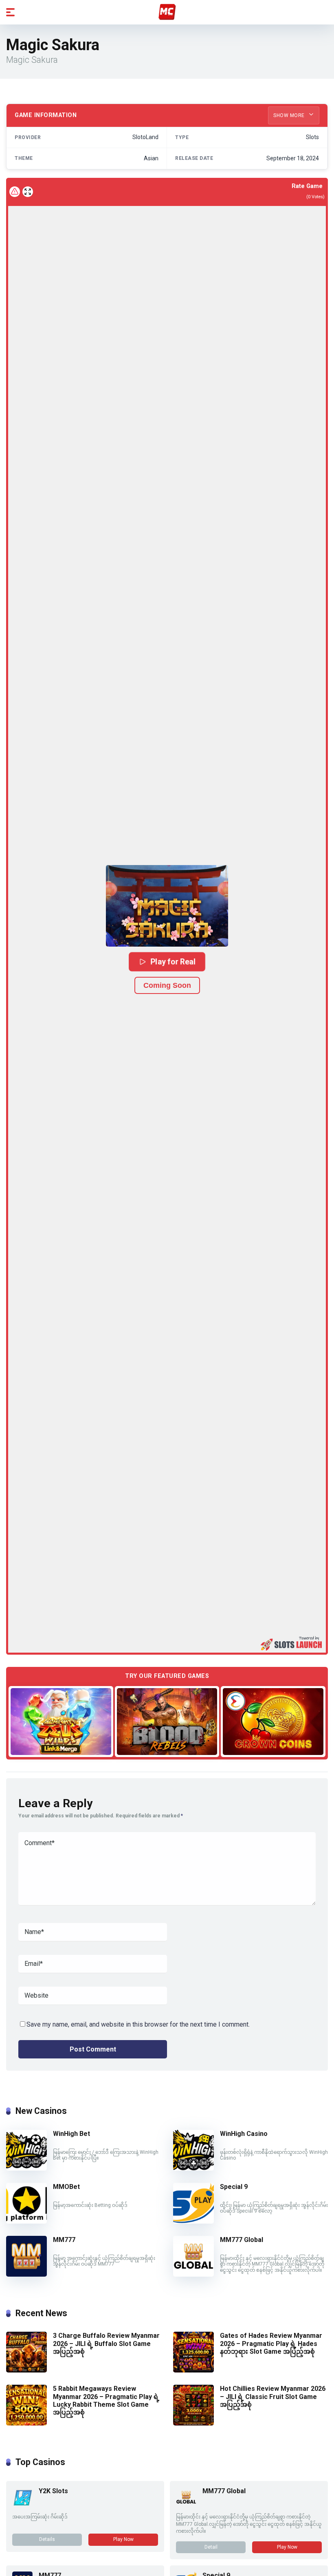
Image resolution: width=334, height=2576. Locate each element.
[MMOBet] (26, 2221)
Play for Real (173, 962)
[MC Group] (167, 12)
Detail (211, 2547)
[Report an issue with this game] (15, 192)
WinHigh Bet (71, 2134)
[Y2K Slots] (22, 2505)
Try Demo (61, 1721)
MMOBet (66, 2187)
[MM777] (26, 2274)
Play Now (123, 2539)
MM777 (64, 2240)
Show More (290, 115)
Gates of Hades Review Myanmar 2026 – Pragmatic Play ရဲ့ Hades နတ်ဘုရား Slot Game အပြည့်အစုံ (271, 2343)
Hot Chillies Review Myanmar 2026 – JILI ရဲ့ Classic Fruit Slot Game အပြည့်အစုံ (273, 2396)
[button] (167, 906)
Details (47, 2539)
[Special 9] (193, 2221)
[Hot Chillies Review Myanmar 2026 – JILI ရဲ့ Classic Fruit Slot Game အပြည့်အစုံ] (193, 2423)
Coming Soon (167, 985)
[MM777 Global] (193, 2274)
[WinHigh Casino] (193, 2168)
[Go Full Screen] (28, 192)
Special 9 (234, 2187)
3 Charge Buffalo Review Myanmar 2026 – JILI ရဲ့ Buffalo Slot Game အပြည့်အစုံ (106, 2343)
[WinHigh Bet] (26, 2168)
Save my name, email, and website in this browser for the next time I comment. (138, 2024)
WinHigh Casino (244, 2134)
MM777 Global (242, 2240)
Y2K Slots (53, 2491)
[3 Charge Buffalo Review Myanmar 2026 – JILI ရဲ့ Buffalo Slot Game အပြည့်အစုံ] (26, 2370)
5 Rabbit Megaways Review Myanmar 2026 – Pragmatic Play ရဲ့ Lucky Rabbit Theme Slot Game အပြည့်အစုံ (106, 2400)
